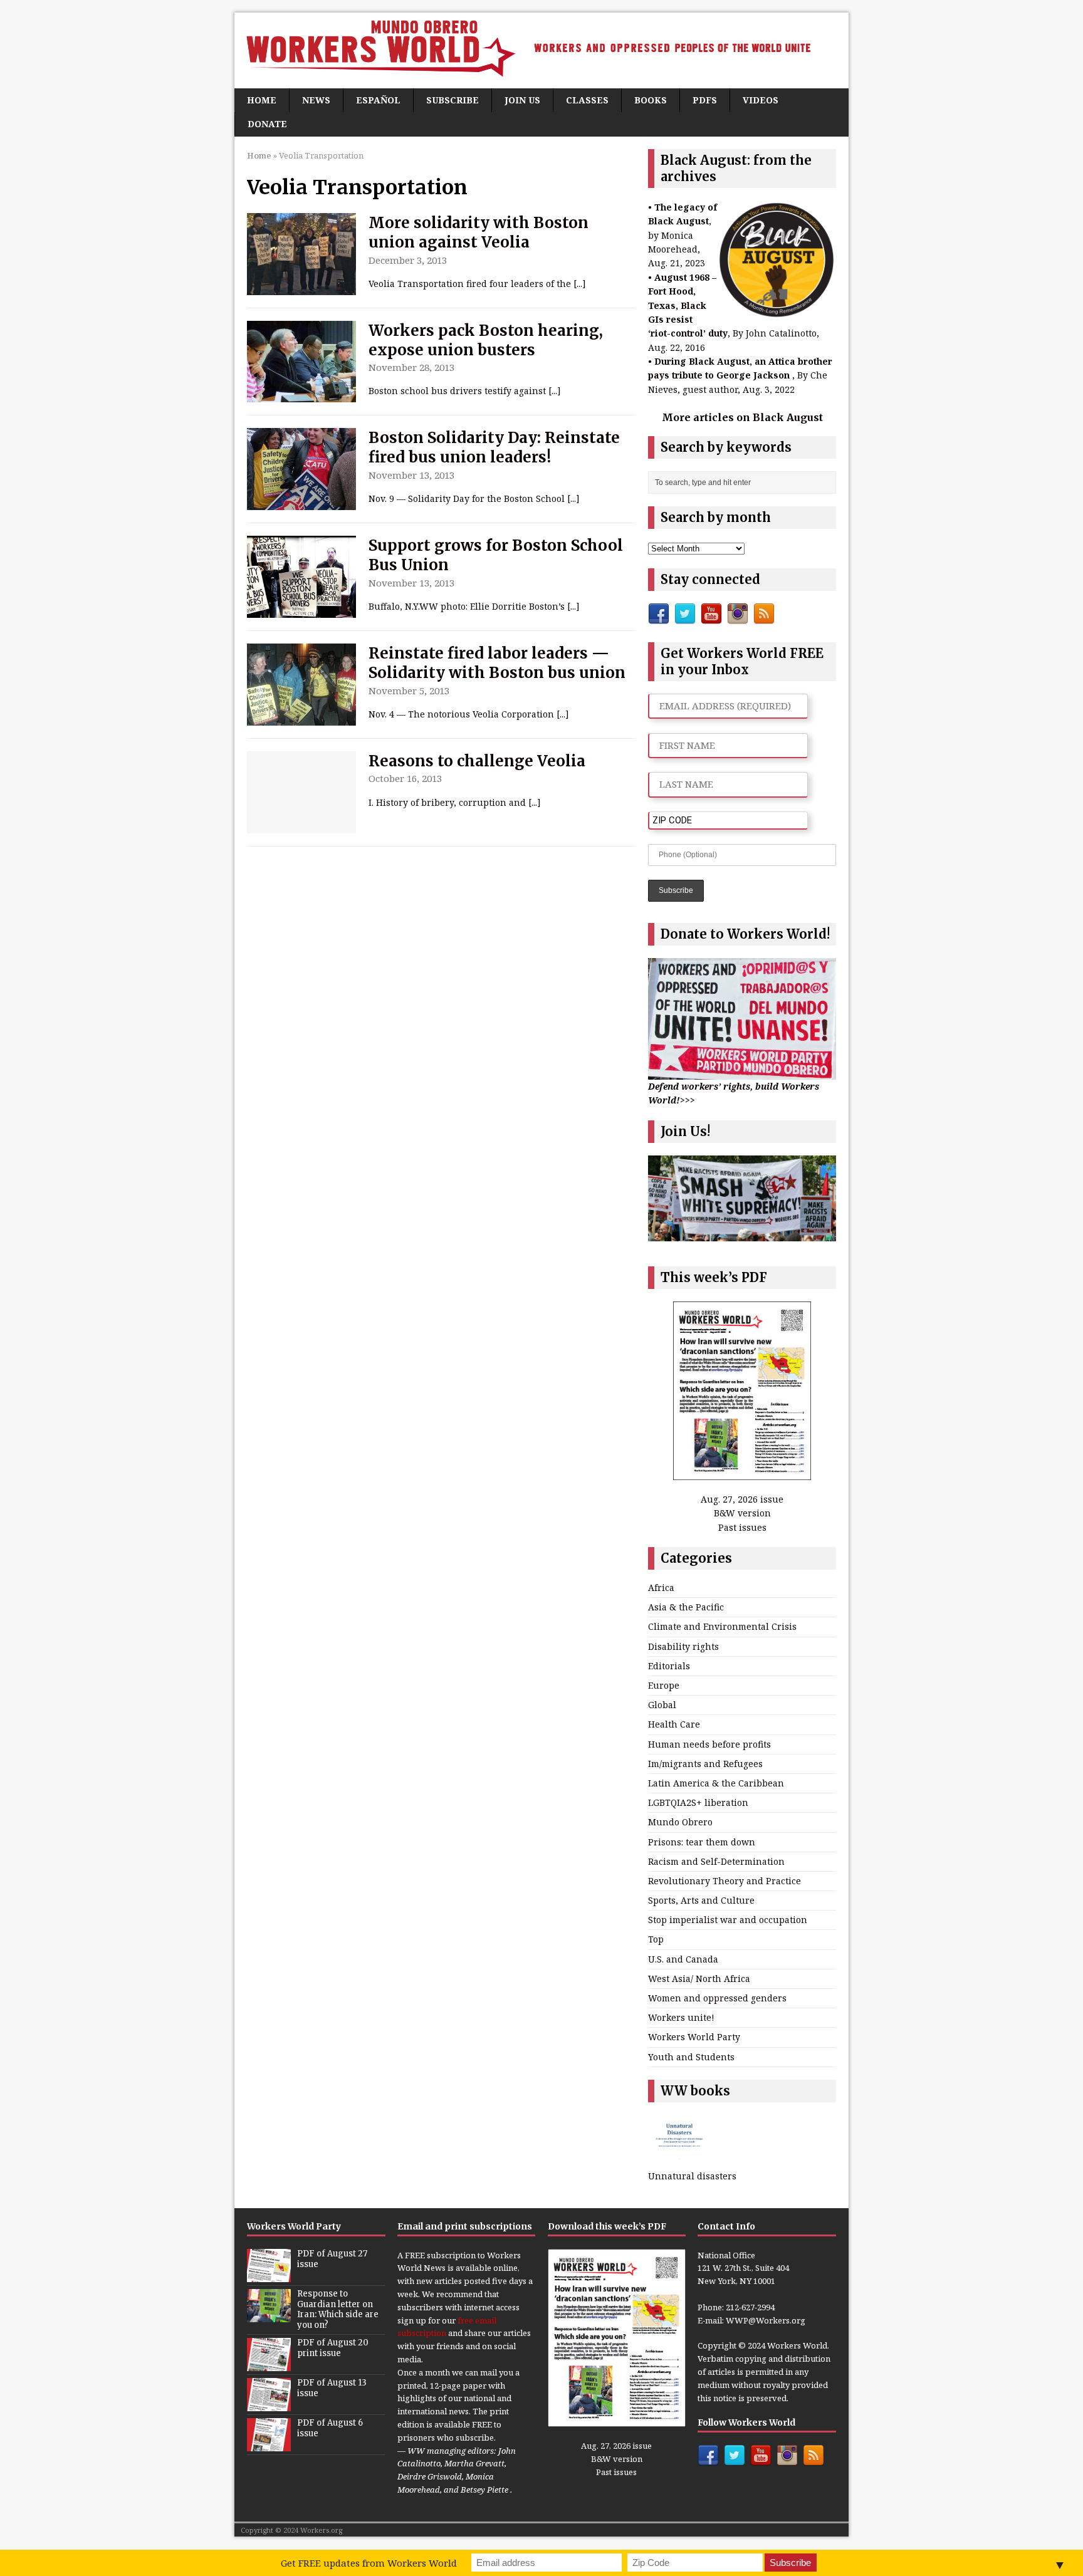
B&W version (742, 1513)
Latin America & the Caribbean (716, 1783)
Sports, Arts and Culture (701, 1900)
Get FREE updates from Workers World (369, 2563)
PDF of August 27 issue (332, 2259)
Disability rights (683, 1646)
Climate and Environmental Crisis (722, 1626)
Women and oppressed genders (717, 1998)
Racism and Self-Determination (716, 1861)
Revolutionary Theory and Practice (725, 1881)
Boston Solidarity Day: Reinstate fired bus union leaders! (494, 447)
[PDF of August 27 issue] (269, 2275)
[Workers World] (541, 50)
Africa (661, 1588)
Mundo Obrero (680, 1822)
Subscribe (453, 100)
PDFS (705, 100)
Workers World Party (694, 2037)
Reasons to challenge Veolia (477, 761)
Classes (587, 100)
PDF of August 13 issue (332, 2388)
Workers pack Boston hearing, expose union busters (486, 340)
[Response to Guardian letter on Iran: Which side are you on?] (269, 2315)
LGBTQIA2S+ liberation (698, 1802)
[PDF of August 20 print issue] (269, 2364)
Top (656, 1939)
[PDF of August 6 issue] (269, 2444)
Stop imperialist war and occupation (728, 1920)
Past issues (742, 1527)
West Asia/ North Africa (699, 1979)
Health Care (674, 1724)
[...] (580, 284)
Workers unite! (681, 2017)
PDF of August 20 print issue (333, 2348)
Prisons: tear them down (702, 1842)
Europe (664, 1685)
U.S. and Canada (683, 1959)
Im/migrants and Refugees (705, 1764)
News (316, 100)
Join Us (522, 100)
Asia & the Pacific (686, 1607)
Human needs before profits (709, 1744)
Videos (761, 100)
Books (651, 100)
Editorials (669, 1666)
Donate (267, 124)
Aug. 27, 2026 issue (742, 1499)
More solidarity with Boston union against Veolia (479, 232)
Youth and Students (691, 2057)
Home (262, 100)
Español (378, 100)
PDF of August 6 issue (330, 2428)
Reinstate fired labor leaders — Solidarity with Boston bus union (497, 663)
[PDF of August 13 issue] (269, 2404)
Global (662, 1705)
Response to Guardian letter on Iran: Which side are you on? (338, 2310)
